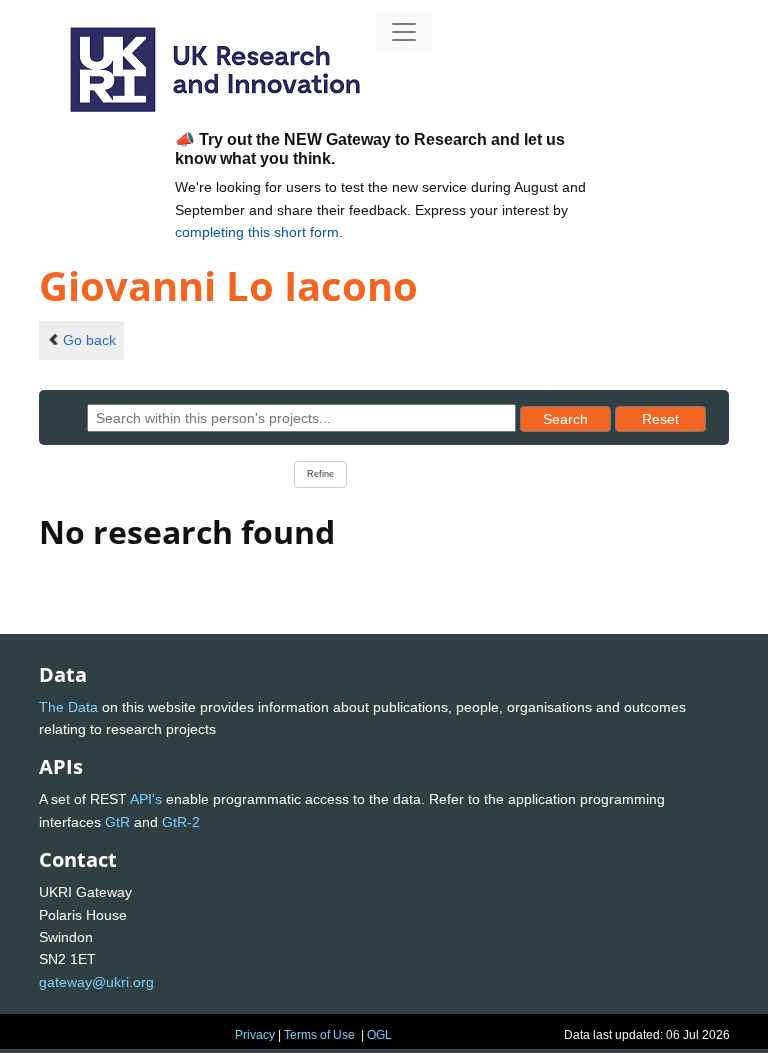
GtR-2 (181, 822)
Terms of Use (319, 1035)
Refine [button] (320, 474)
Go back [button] (89, 340)
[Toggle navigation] (404, 32)
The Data (68, 707)
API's (146, 799)
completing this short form (257, 232)
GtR (117, 822)
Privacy (255, 1035)
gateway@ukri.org (96, 982)
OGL (379, 1035)
